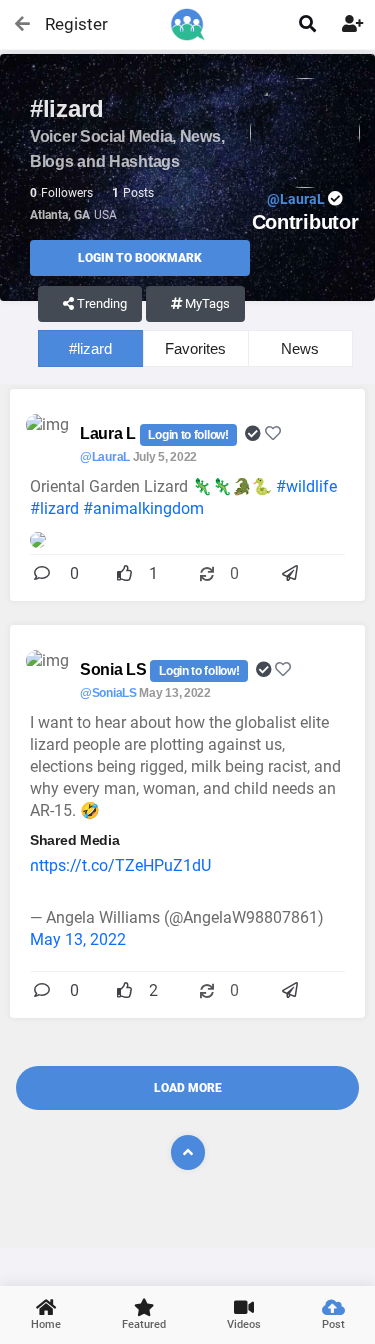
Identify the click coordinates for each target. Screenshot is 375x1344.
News (300, 348)
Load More (188, 1088)
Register (67, 24)
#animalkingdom (143, 508)
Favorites (195, 348)
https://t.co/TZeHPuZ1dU (120, 865)
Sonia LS (115, 669)
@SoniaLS (108, 693)
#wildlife (306, 486)
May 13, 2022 (78, 939)
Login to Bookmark (140, 258)
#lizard (90, 348)
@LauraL (105, 457)
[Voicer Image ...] (38, 538)
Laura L (110, 433)
